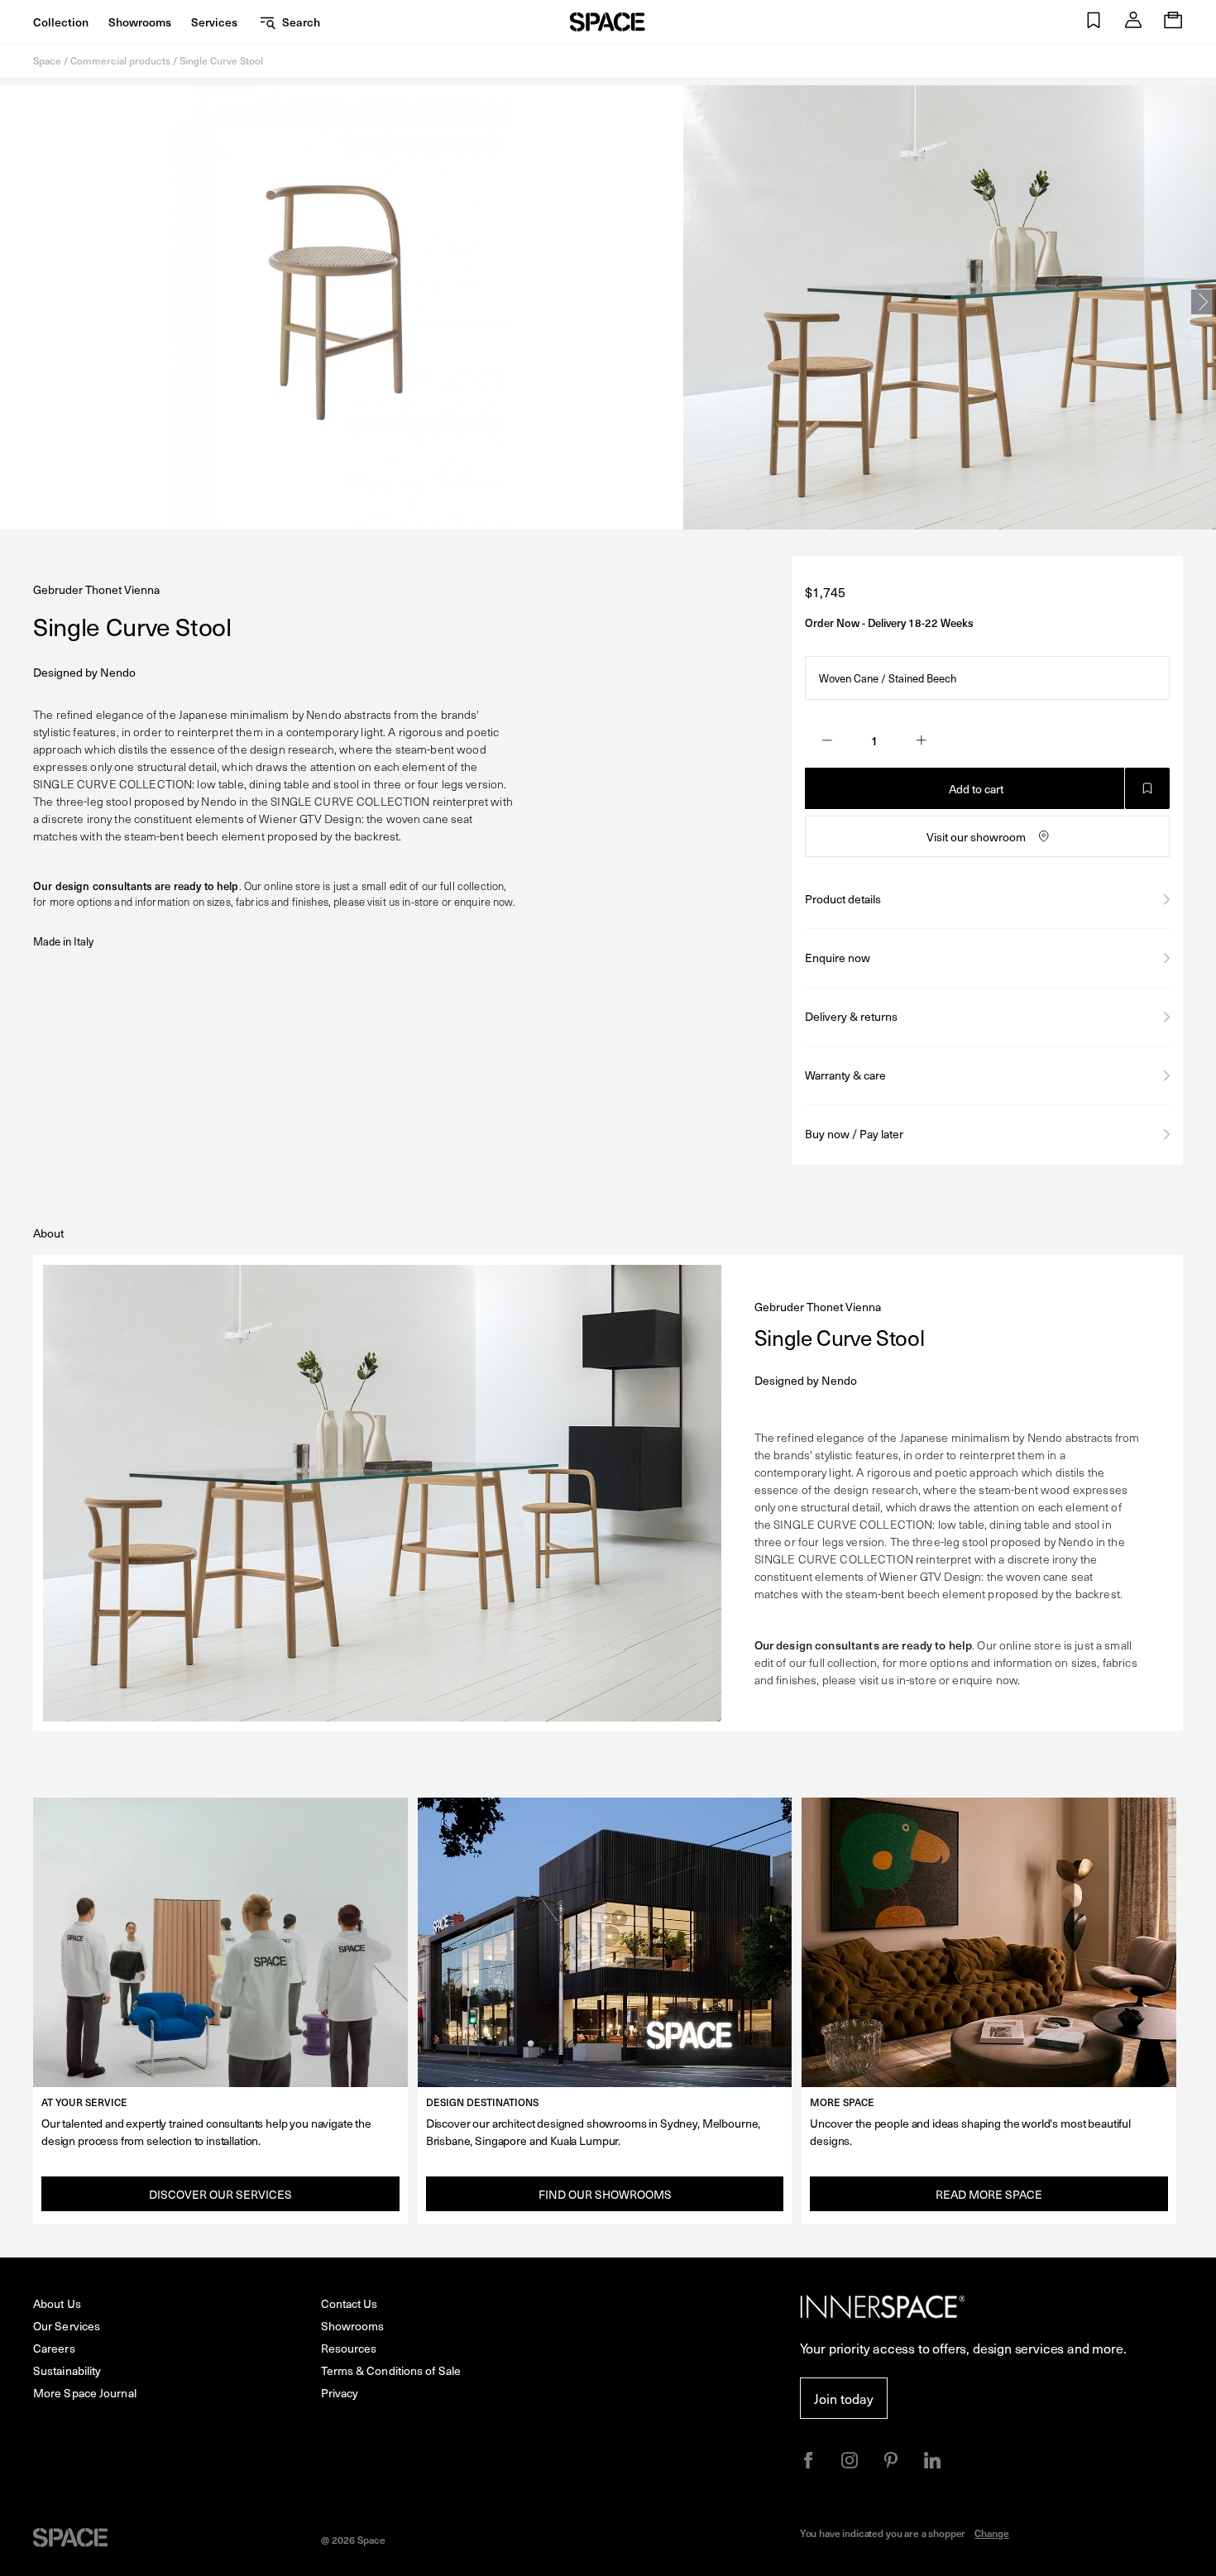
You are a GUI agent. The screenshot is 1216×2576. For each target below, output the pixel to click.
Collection (61, 22)
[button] (1094, 22)
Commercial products (120, 60)
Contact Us (349, 2303)
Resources (349, 2348)
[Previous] (12, 302)
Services (214, 22)
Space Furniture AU (608, 22)
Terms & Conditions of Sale (391, 2370)
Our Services (67, 2326)
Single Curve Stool (221, 60)
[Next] (1204, 302)
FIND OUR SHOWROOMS (605, 2194)
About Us (57, 2303)
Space (47, 60)
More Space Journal (85, 2393)
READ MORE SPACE (989, 2194)
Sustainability (67, 2370)
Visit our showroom (976, 837)
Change (992, 2533)
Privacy (340, 2393)
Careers (54, 2348)
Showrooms (140, 22)
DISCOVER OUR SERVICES (220, 2194)
